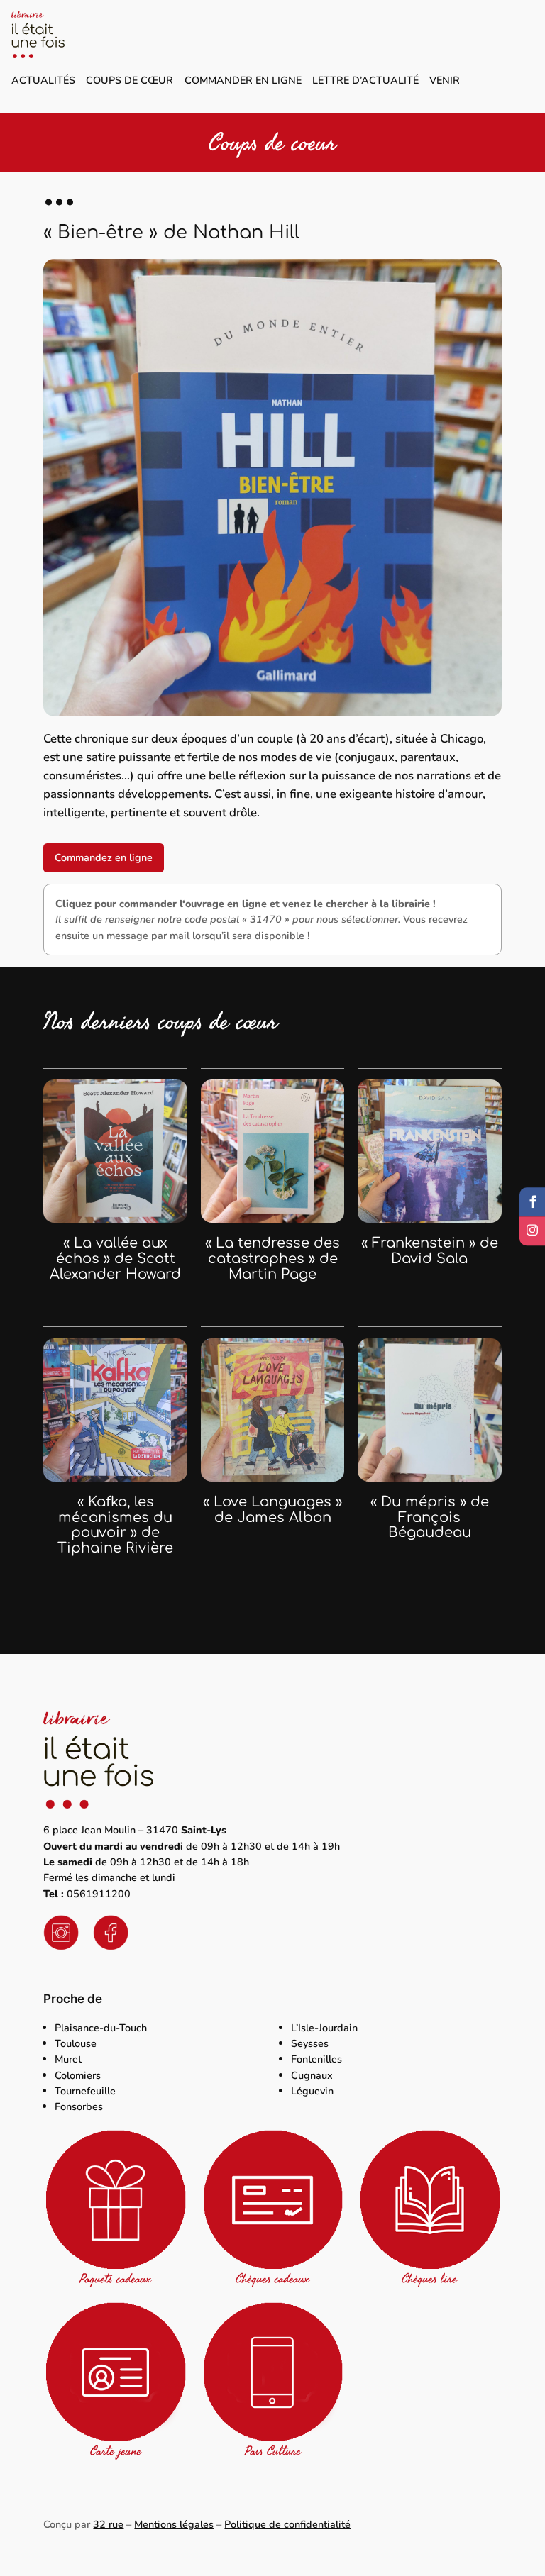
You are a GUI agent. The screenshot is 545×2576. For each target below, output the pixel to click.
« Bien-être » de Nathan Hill (171, 232)
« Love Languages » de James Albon (272, 1510)
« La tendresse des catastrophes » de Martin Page (272, 1259)
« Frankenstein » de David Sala (430, 1251)
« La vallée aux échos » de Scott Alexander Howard (115, 1259)
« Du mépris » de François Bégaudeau (430, 1518)
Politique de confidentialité (287, 2524)
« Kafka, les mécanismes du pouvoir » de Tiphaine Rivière (115, 1526)
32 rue (108, 2524)
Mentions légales (174, 2524)
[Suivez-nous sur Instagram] (532, 1231)
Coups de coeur (272, 143)
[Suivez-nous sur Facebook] (532, 1202)
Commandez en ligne (104, 857)
